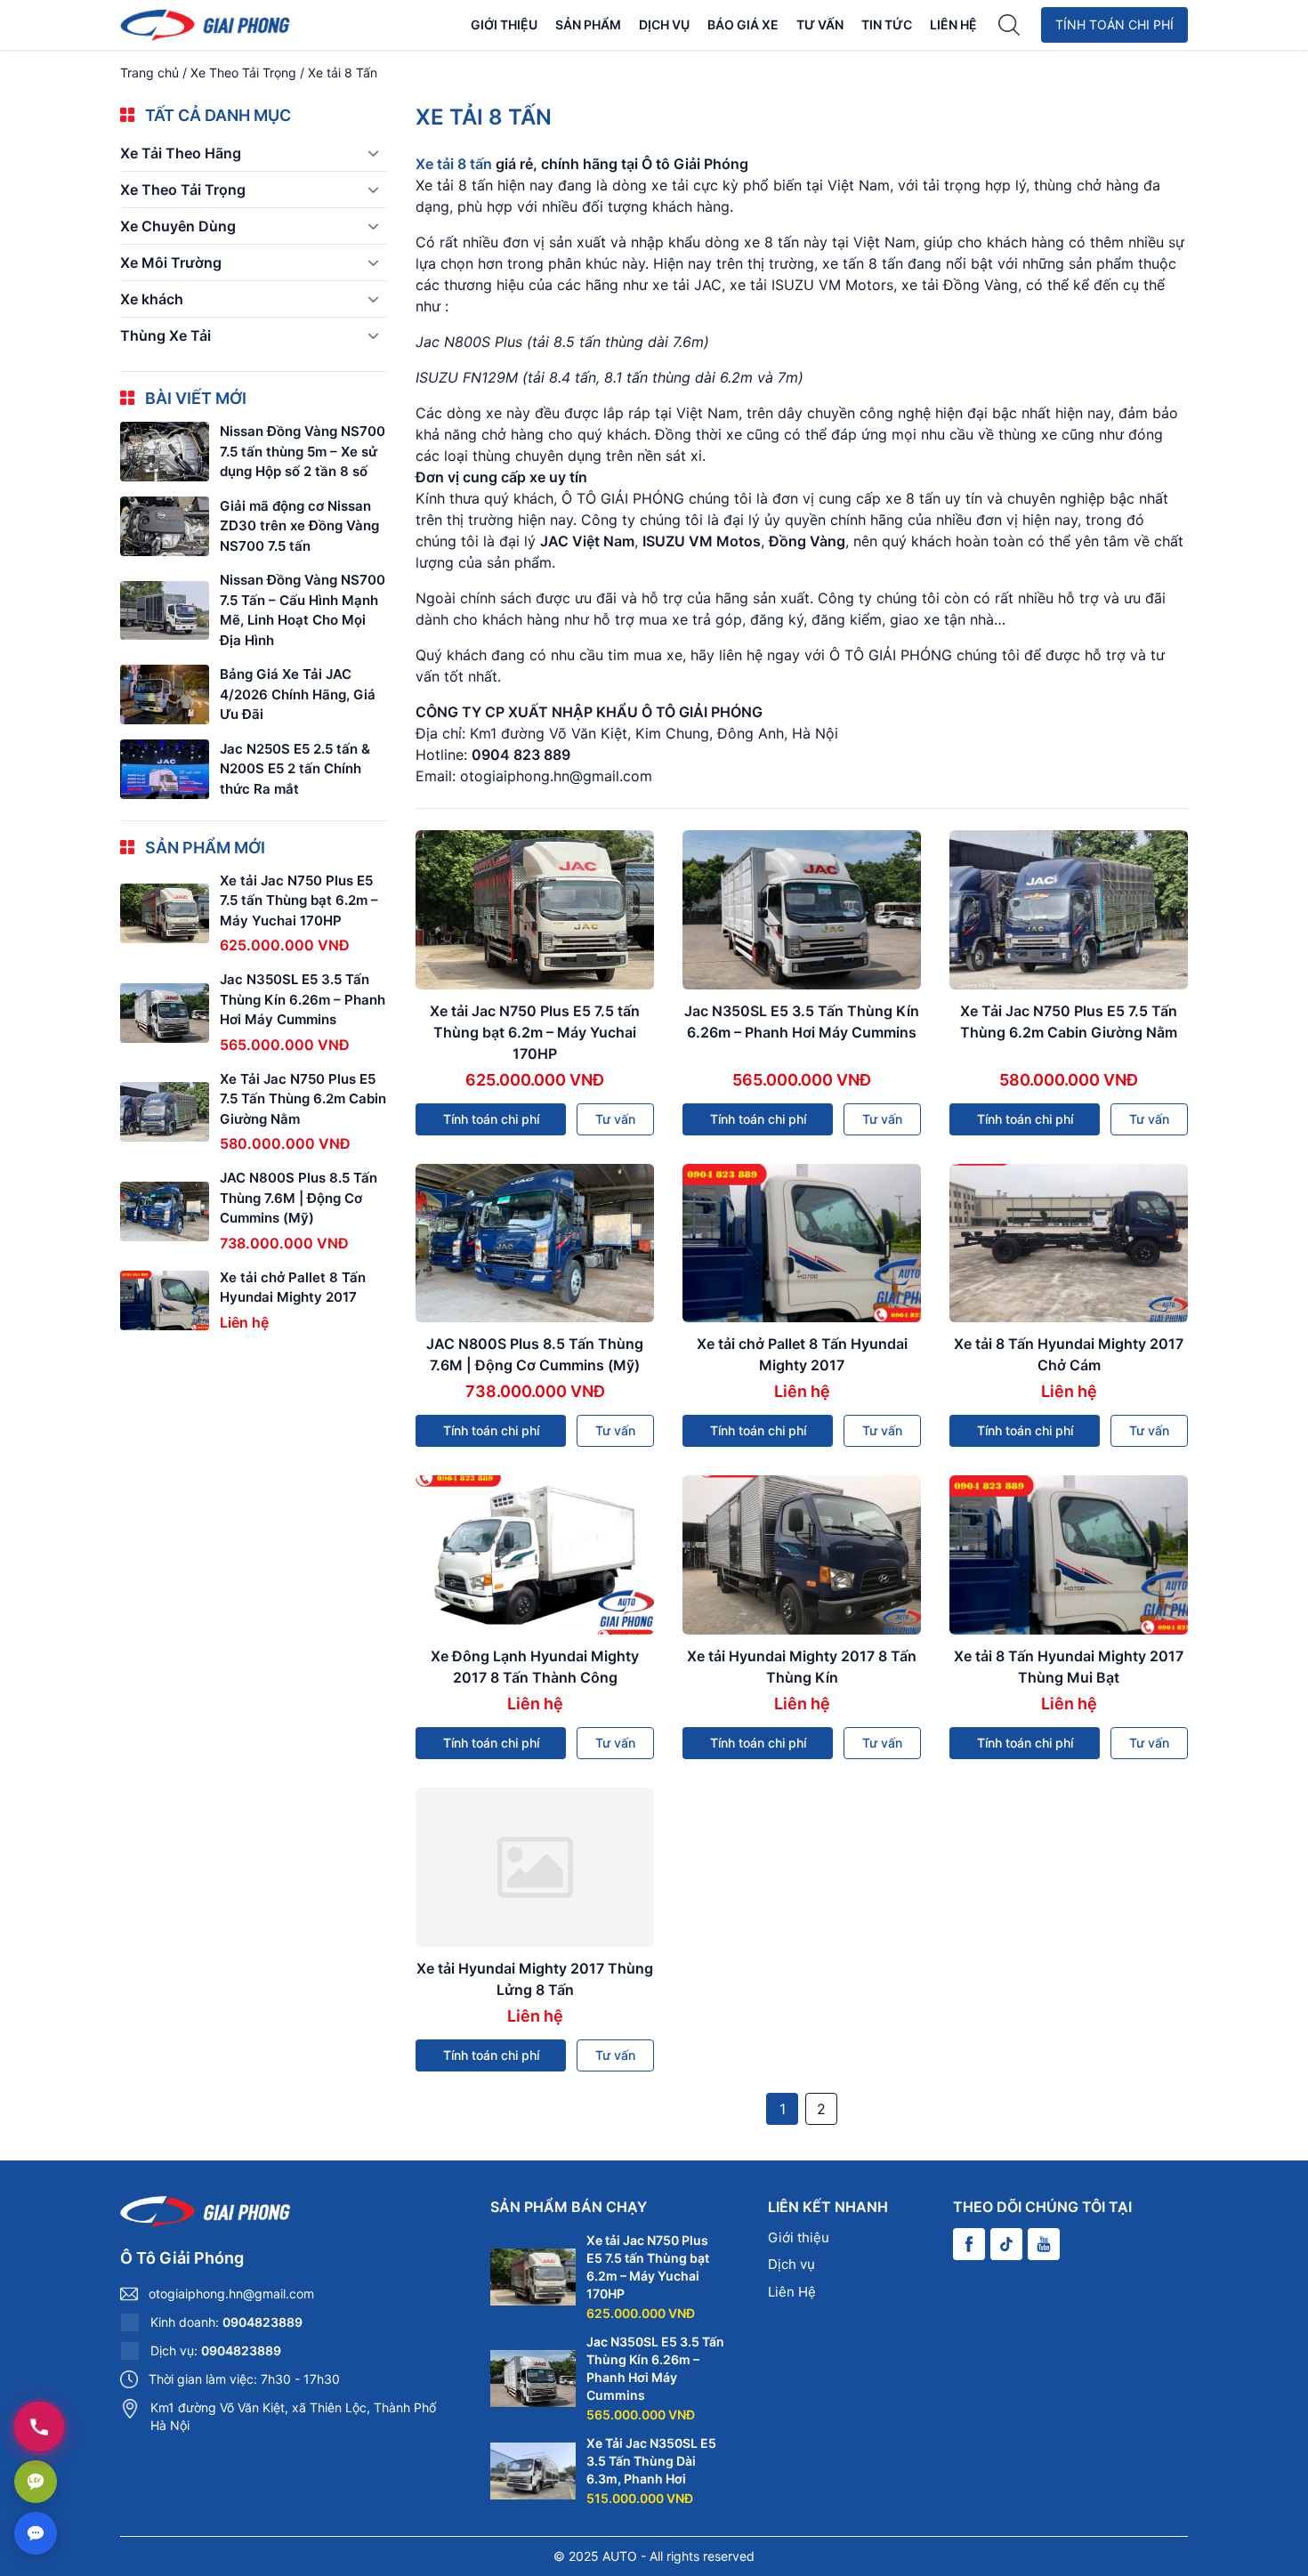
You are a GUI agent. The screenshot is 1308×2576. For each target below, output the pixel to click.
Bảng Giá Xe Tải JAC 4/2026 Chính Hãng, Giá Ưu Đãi (298, 694)
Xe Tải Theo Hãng (181, 153)
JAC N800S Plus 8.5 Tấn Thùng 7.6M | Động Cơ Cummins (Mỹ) (299, 1199)
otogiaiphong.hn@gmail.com (231, 2293)
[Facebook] (969, 2244)
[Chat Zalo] (36, 2482)
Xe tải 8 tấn (454, 164)
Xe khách (152, 299)
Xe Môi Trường (171, 262)
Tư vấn (820, 24)
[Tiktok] (1006, 2244)
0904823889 (262, 2322)
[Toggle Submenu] (373, 153)
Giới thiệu (504, 24)
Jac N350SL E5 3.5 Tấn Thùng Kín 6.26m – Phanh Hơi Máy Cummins (303, 1000)
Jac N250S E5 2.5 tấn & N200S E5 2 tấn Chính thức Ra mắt (295, 769)
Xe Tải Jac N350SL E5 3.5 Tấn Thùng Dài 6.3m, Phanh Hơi (651, 2461)
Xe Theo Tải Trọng (243, 73)
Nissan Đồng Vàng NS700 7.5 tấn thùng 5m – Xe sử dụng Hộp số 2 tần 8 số (303, 451)
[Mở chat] (36, 2533)
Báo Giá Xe (743, 24)
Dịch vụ (664, 24)
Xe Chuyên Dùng (178, 226)
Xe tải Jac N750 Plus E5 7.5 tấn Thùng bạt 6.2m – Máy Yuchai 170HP (535, 1032)
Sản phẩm (588, 24)
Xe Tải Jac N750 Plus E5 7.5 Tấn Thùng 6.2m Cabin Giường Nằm (303, 1099)
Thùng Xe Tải (166, 335)
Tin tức (887, 24)
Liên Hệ (953, 24)
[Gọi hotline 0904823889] (39, 2427)
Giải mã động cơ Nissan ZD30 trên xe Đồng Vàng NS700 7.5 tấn (299, 526)
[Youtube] (1044, 2244)
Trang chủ (149, 73)
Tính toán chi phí (1114, 24)
